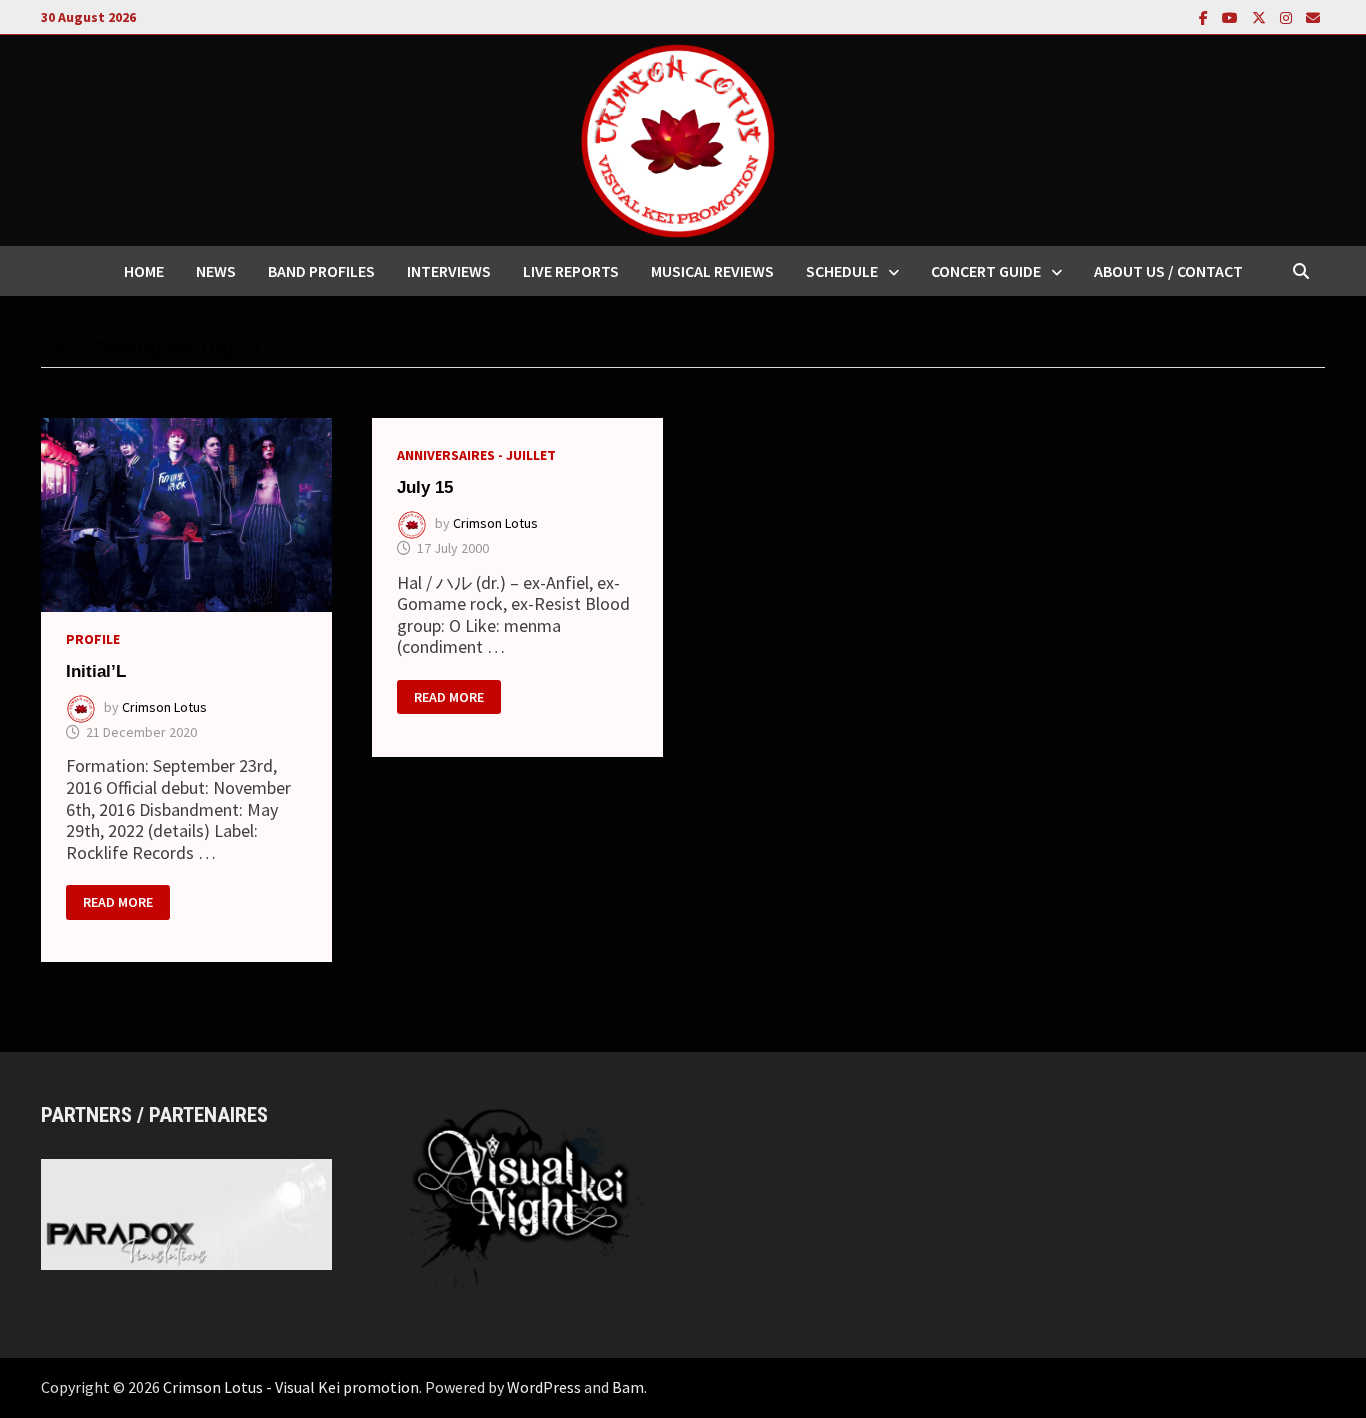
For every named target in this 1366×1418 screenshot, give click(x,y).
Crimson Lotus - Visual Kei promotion (291, 1387)
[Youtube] (1232, 16)
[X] (1261, 16)
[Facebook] (1205, 16)
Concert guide (986, 271)
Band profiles (321, 271)
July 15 (425, 487)
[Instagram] (1288, 16)
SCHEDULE (842, 271)
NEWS (216, 271)
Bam (628, 1387)
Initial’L (96, 671)
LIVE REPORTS (571, 271)
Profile (93, 639)
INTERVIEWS (449, 271)
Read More (117, 899)
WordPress (544, 1387)
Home (144, 271)
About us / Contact (1168, 271)
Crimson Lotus (164, 707)
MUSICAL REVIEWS (712, 271)
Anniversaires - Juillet (476, 455)
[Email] (1313, 16)
